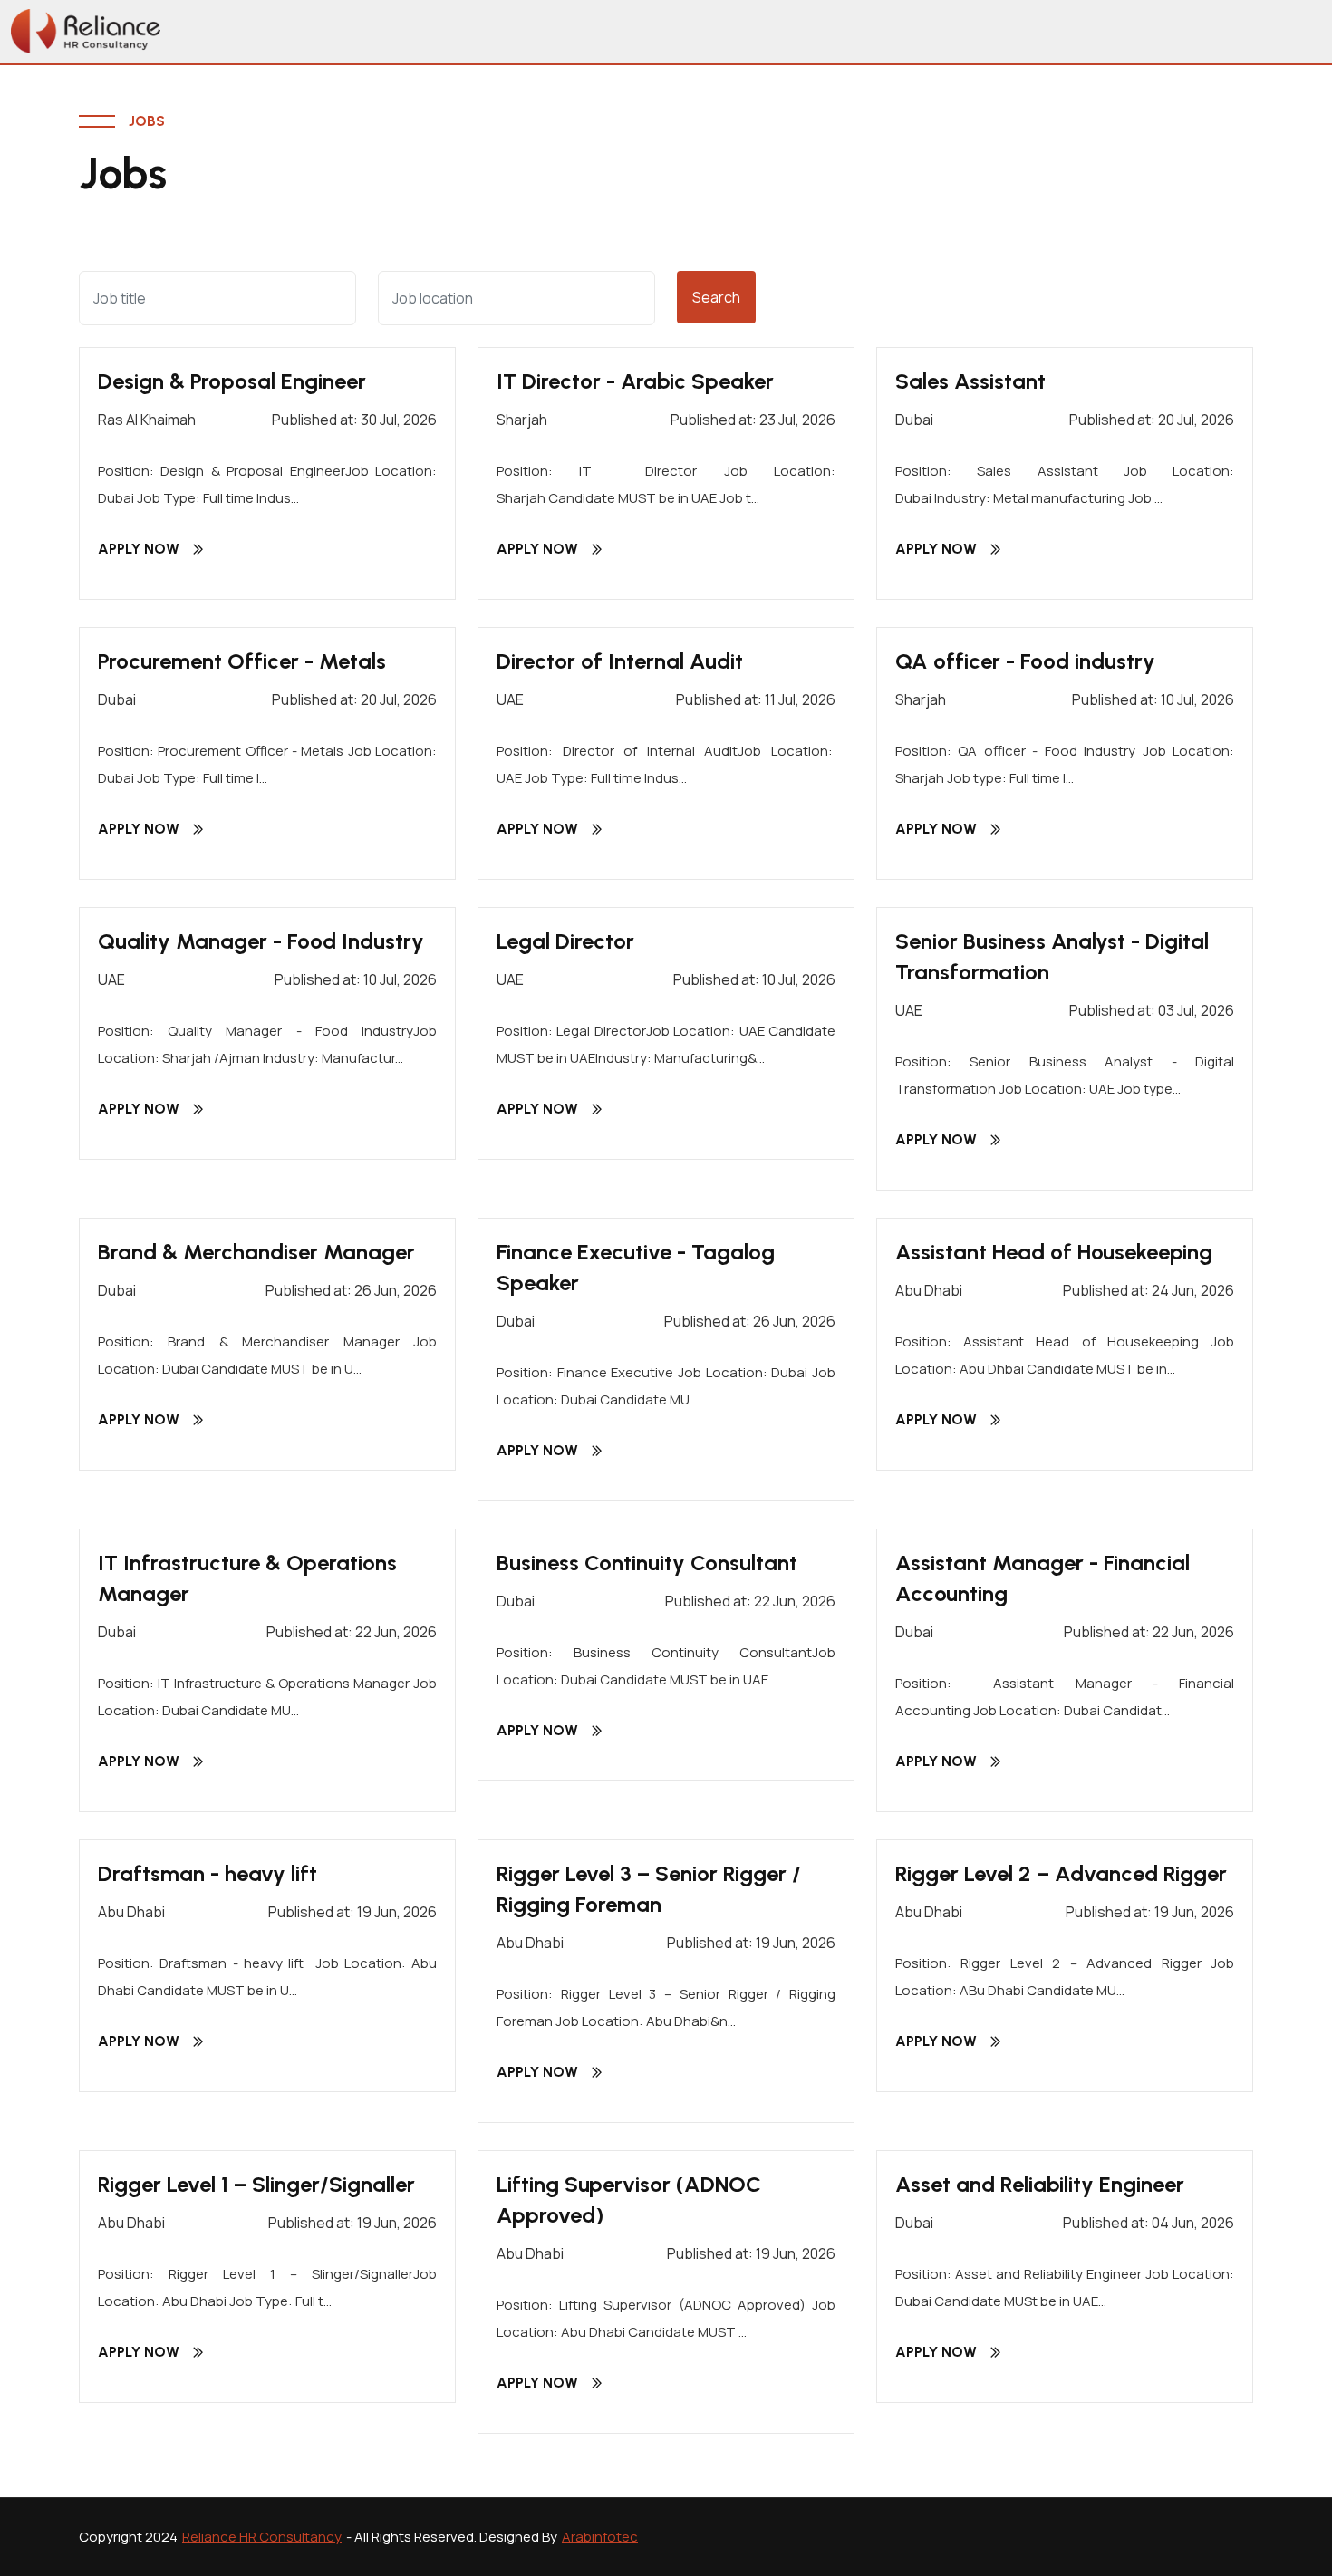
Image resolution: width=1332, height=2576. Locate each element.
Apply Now (139, 549)
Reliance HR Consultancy (262, 2537)
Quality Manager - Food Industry (261, 941)
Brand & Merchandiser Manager (256, 1252)
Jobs (147, 121)
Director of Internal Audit (620, 661)
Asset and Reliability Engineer (1040, 2184)
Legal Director (565, 941)
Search (716, 297)
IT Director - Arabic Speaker (635, 381)
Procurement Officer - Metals (242, 661)
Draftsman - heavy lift (208, 1873)
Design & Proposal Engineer (232, 381)
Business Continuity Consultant (647, 1563)
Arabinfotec (600, 2537)
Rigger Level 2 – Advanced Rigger (1061, 1873)
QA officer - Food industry (1025, 661)
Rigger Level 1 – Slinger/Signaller (256, 2184)
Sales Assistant (970, 381)
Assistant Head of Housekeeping (1054, 1252)
